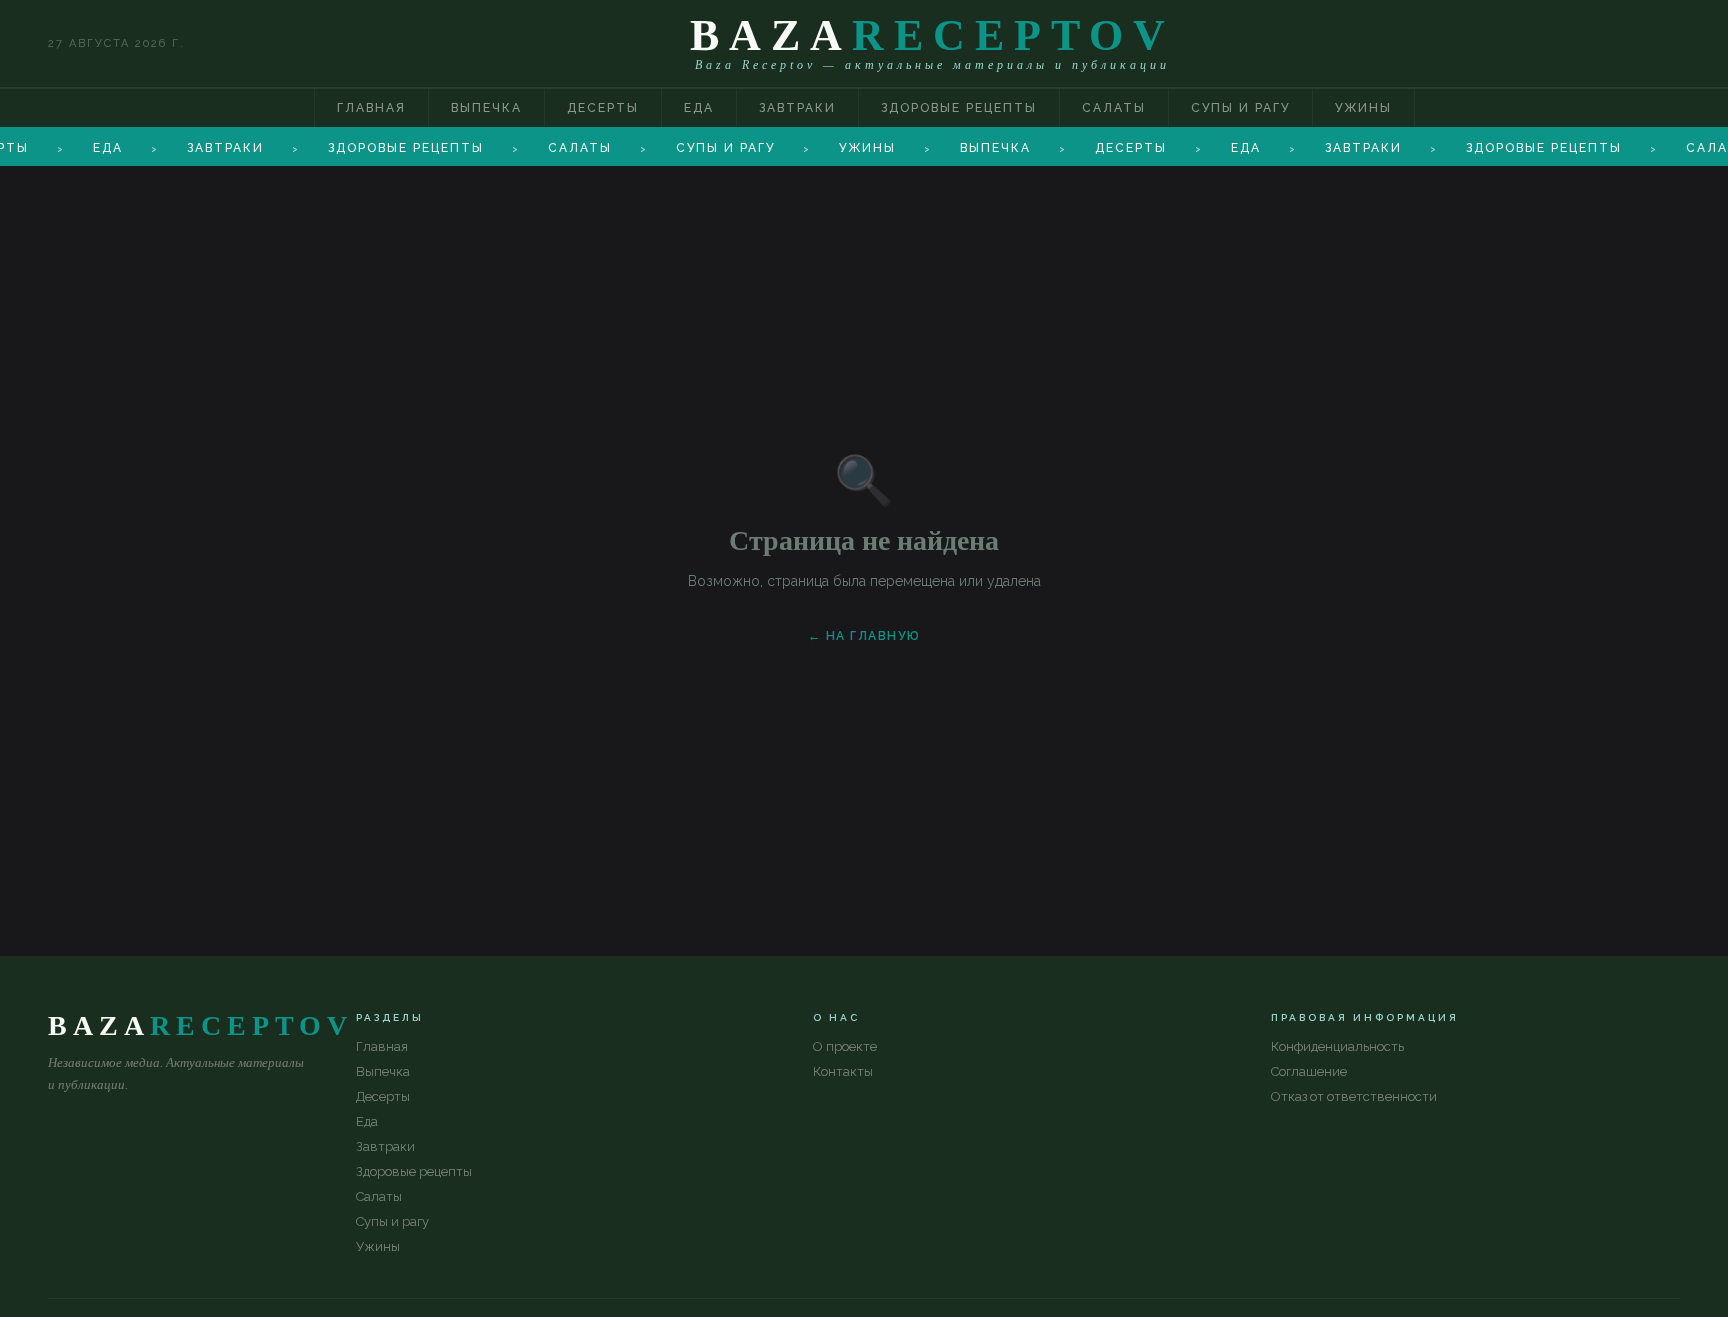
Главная (371, 108)
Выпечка (486, 108)
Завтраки (797, 108)
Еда (699, 108)
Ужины (1363, 108)
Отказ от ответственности (1354, 1096)
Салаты (1114, 108)
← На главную (864, 636)
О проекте (845, 1046)
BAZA (932, 35)
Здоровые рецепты (959, 108)
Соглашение (1309, 1071)
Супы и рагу (1240, 108)
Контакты (843, 1071)
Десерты (603, 108)
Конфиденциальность (1337, 1046)
